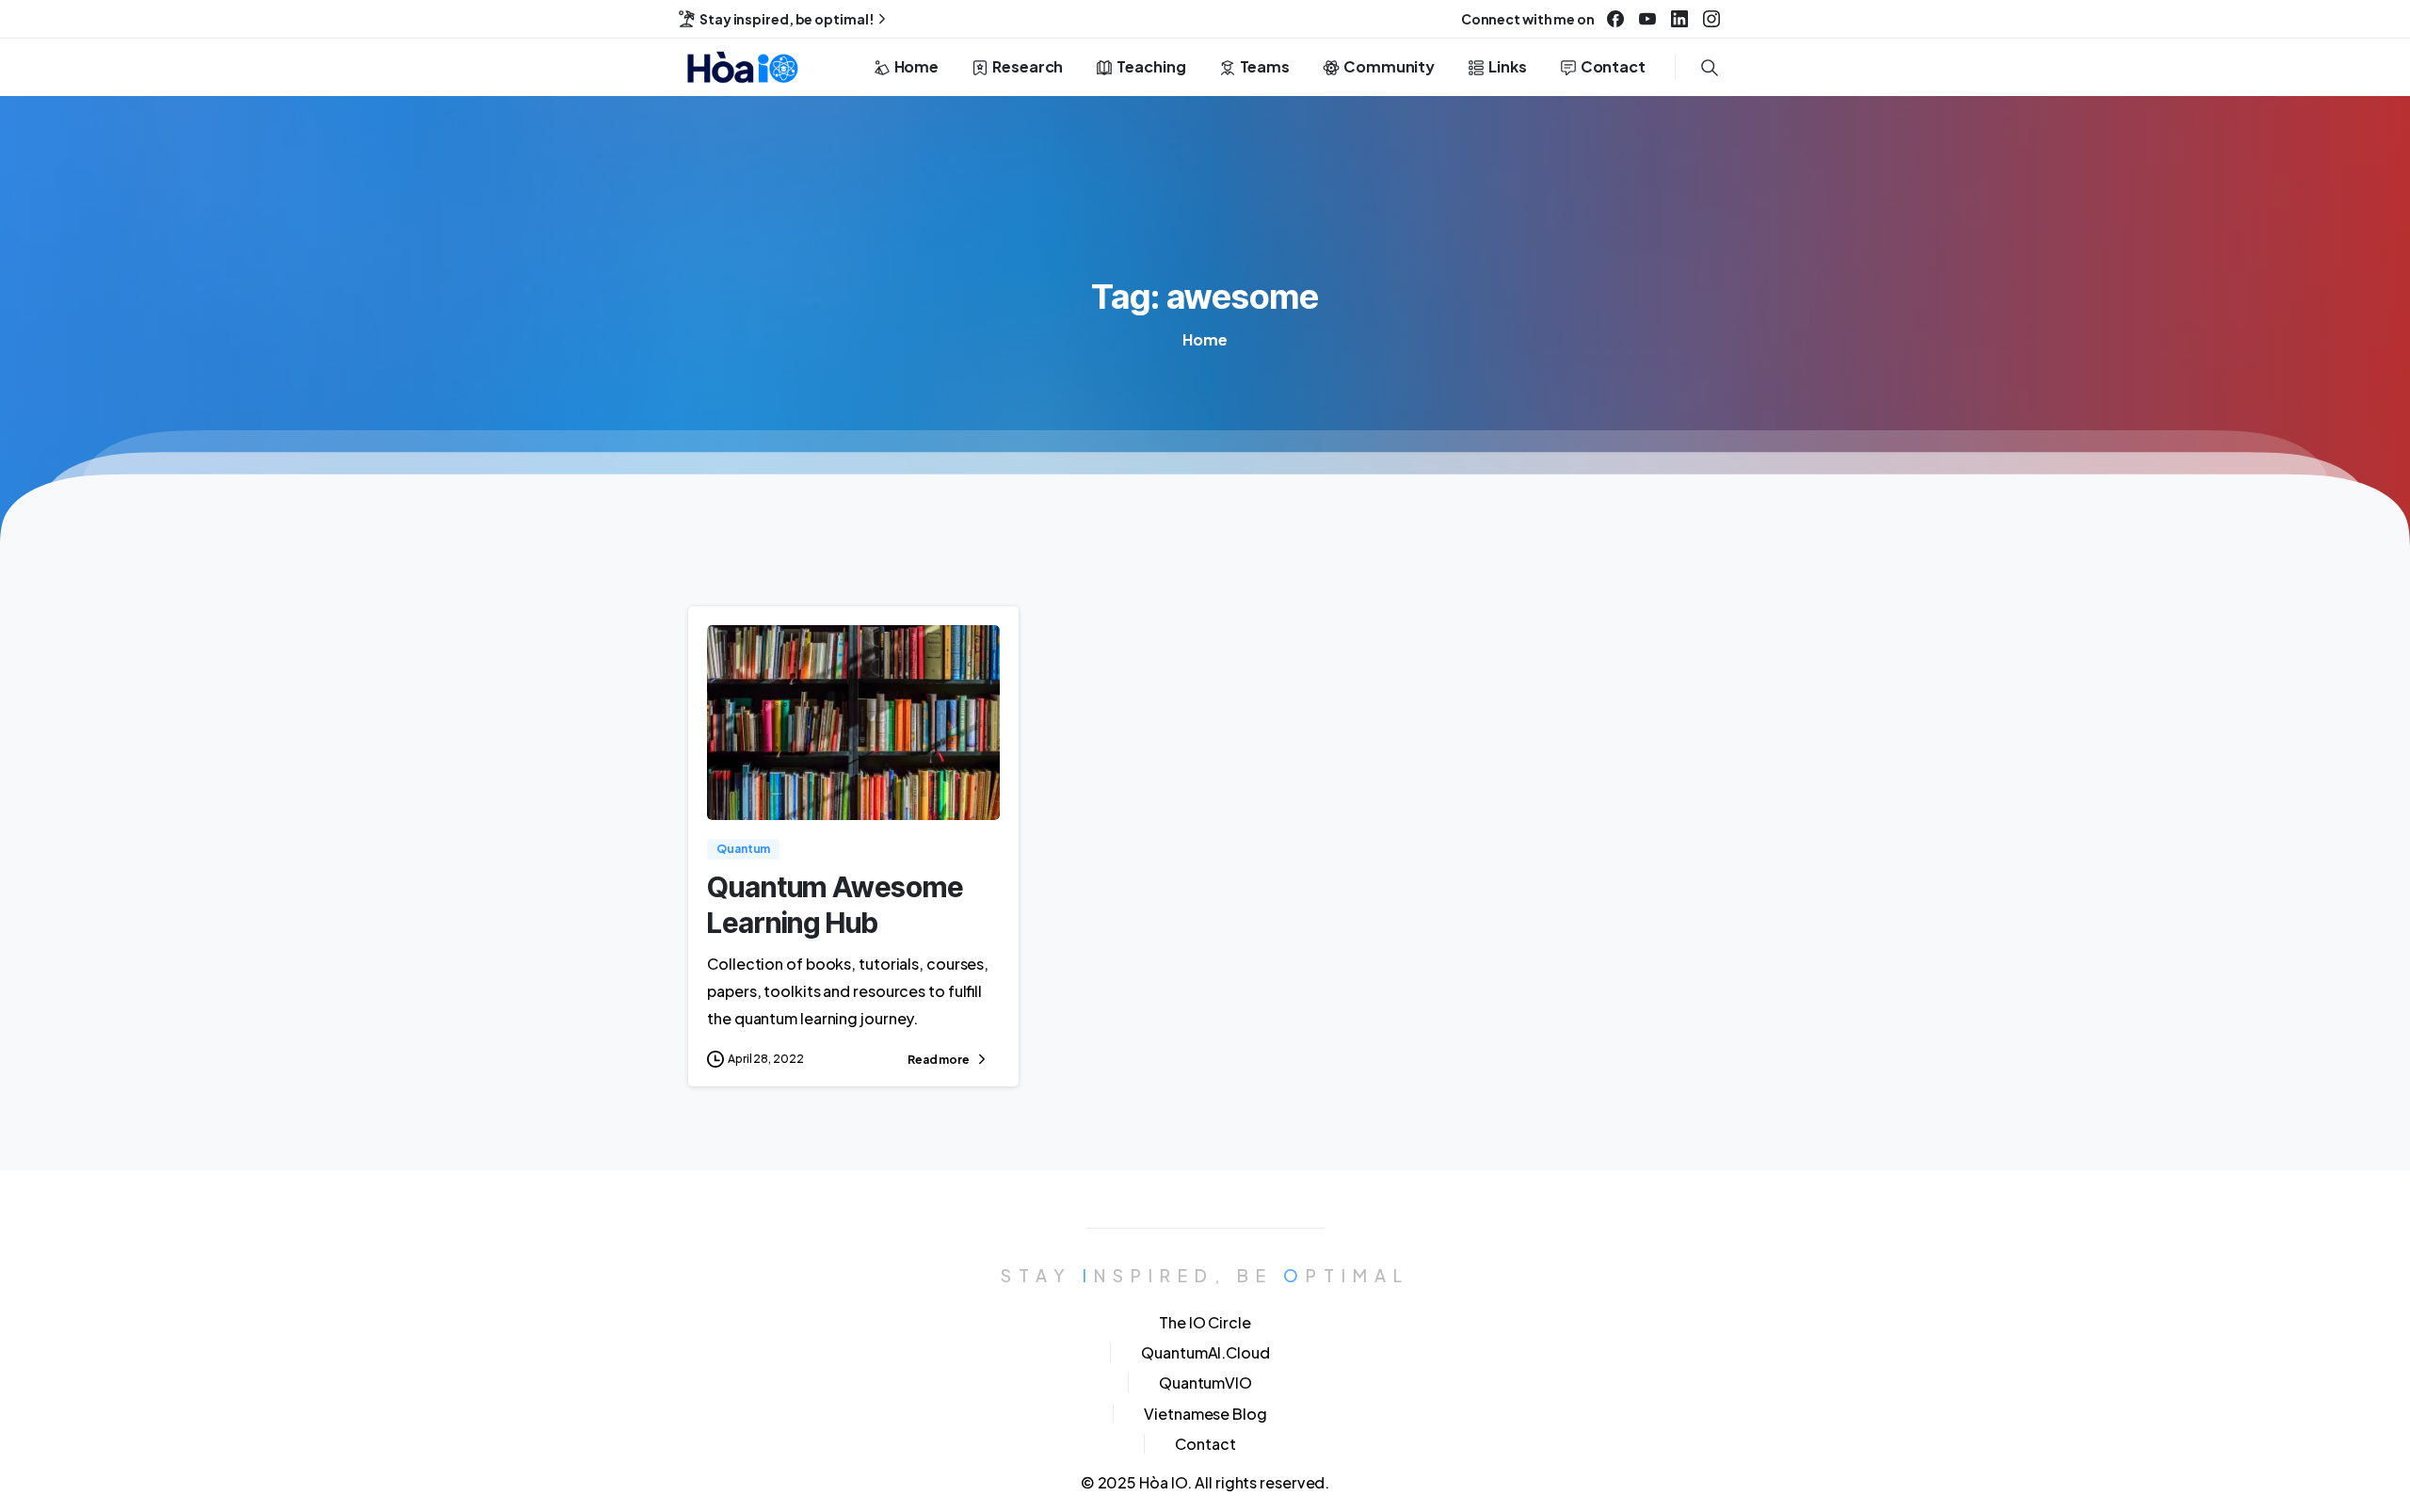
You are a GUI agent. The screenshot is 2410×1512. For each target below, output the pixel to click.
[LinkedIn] (1679, 19)
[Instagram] (1711, 19)
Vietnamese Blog (1205, 1414)
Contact (1205, 1444)
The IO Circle (1205, 1322)
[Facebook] (1615, 19)
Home (1205, 339)
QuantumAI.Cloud (1205, 1352)
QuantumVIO (1205, 1383)
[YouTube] (1647, 19)
